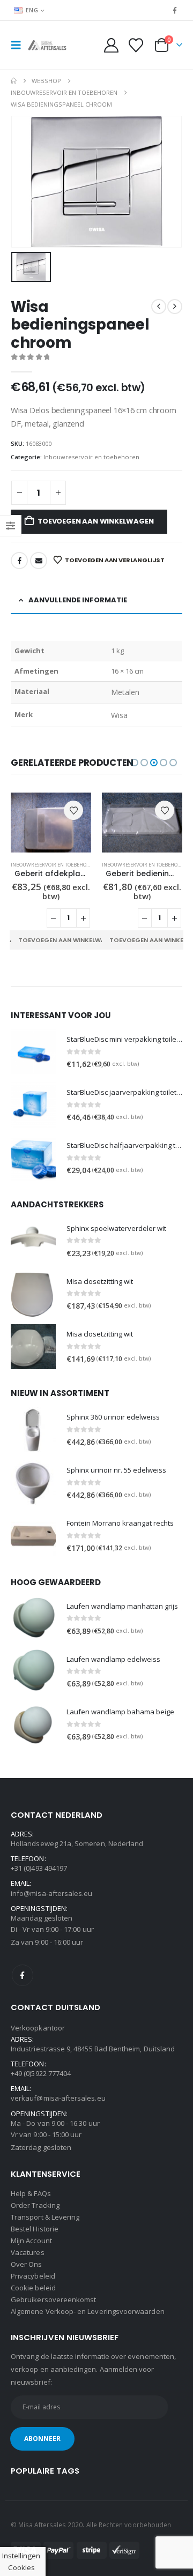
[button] (19, 45)
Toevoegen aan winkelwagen (95, 521)
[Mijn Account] (112, 45)
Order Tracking (35, 2205)
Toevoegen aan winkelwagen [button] (68, 940)
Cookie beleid (33, 2288)
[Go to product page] (51, 823)
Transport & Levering (45, 2217)
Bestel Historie (35, 2229)
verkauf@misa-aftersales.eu (58, 2098)
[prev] (159, 307)
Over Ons (27, 2264)
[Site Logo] (49, 45)
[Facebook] (175, 10)
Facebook (19, 561)
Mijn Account (31, 2241)
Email (39, 561)
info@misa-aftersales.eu (52, 1893)
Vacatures (28, 2252)
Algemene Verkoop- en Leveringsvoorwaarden (88, 2311)
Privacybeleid (33, 2276)
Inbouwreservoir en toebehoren (91, 457)
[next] (175, 307)
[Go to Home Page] (14, 81)
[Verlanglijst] (136, 45)
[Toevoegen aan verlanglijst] (73, 810)
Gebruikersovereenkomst (53, 2299)
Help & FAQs (31, 2193)
